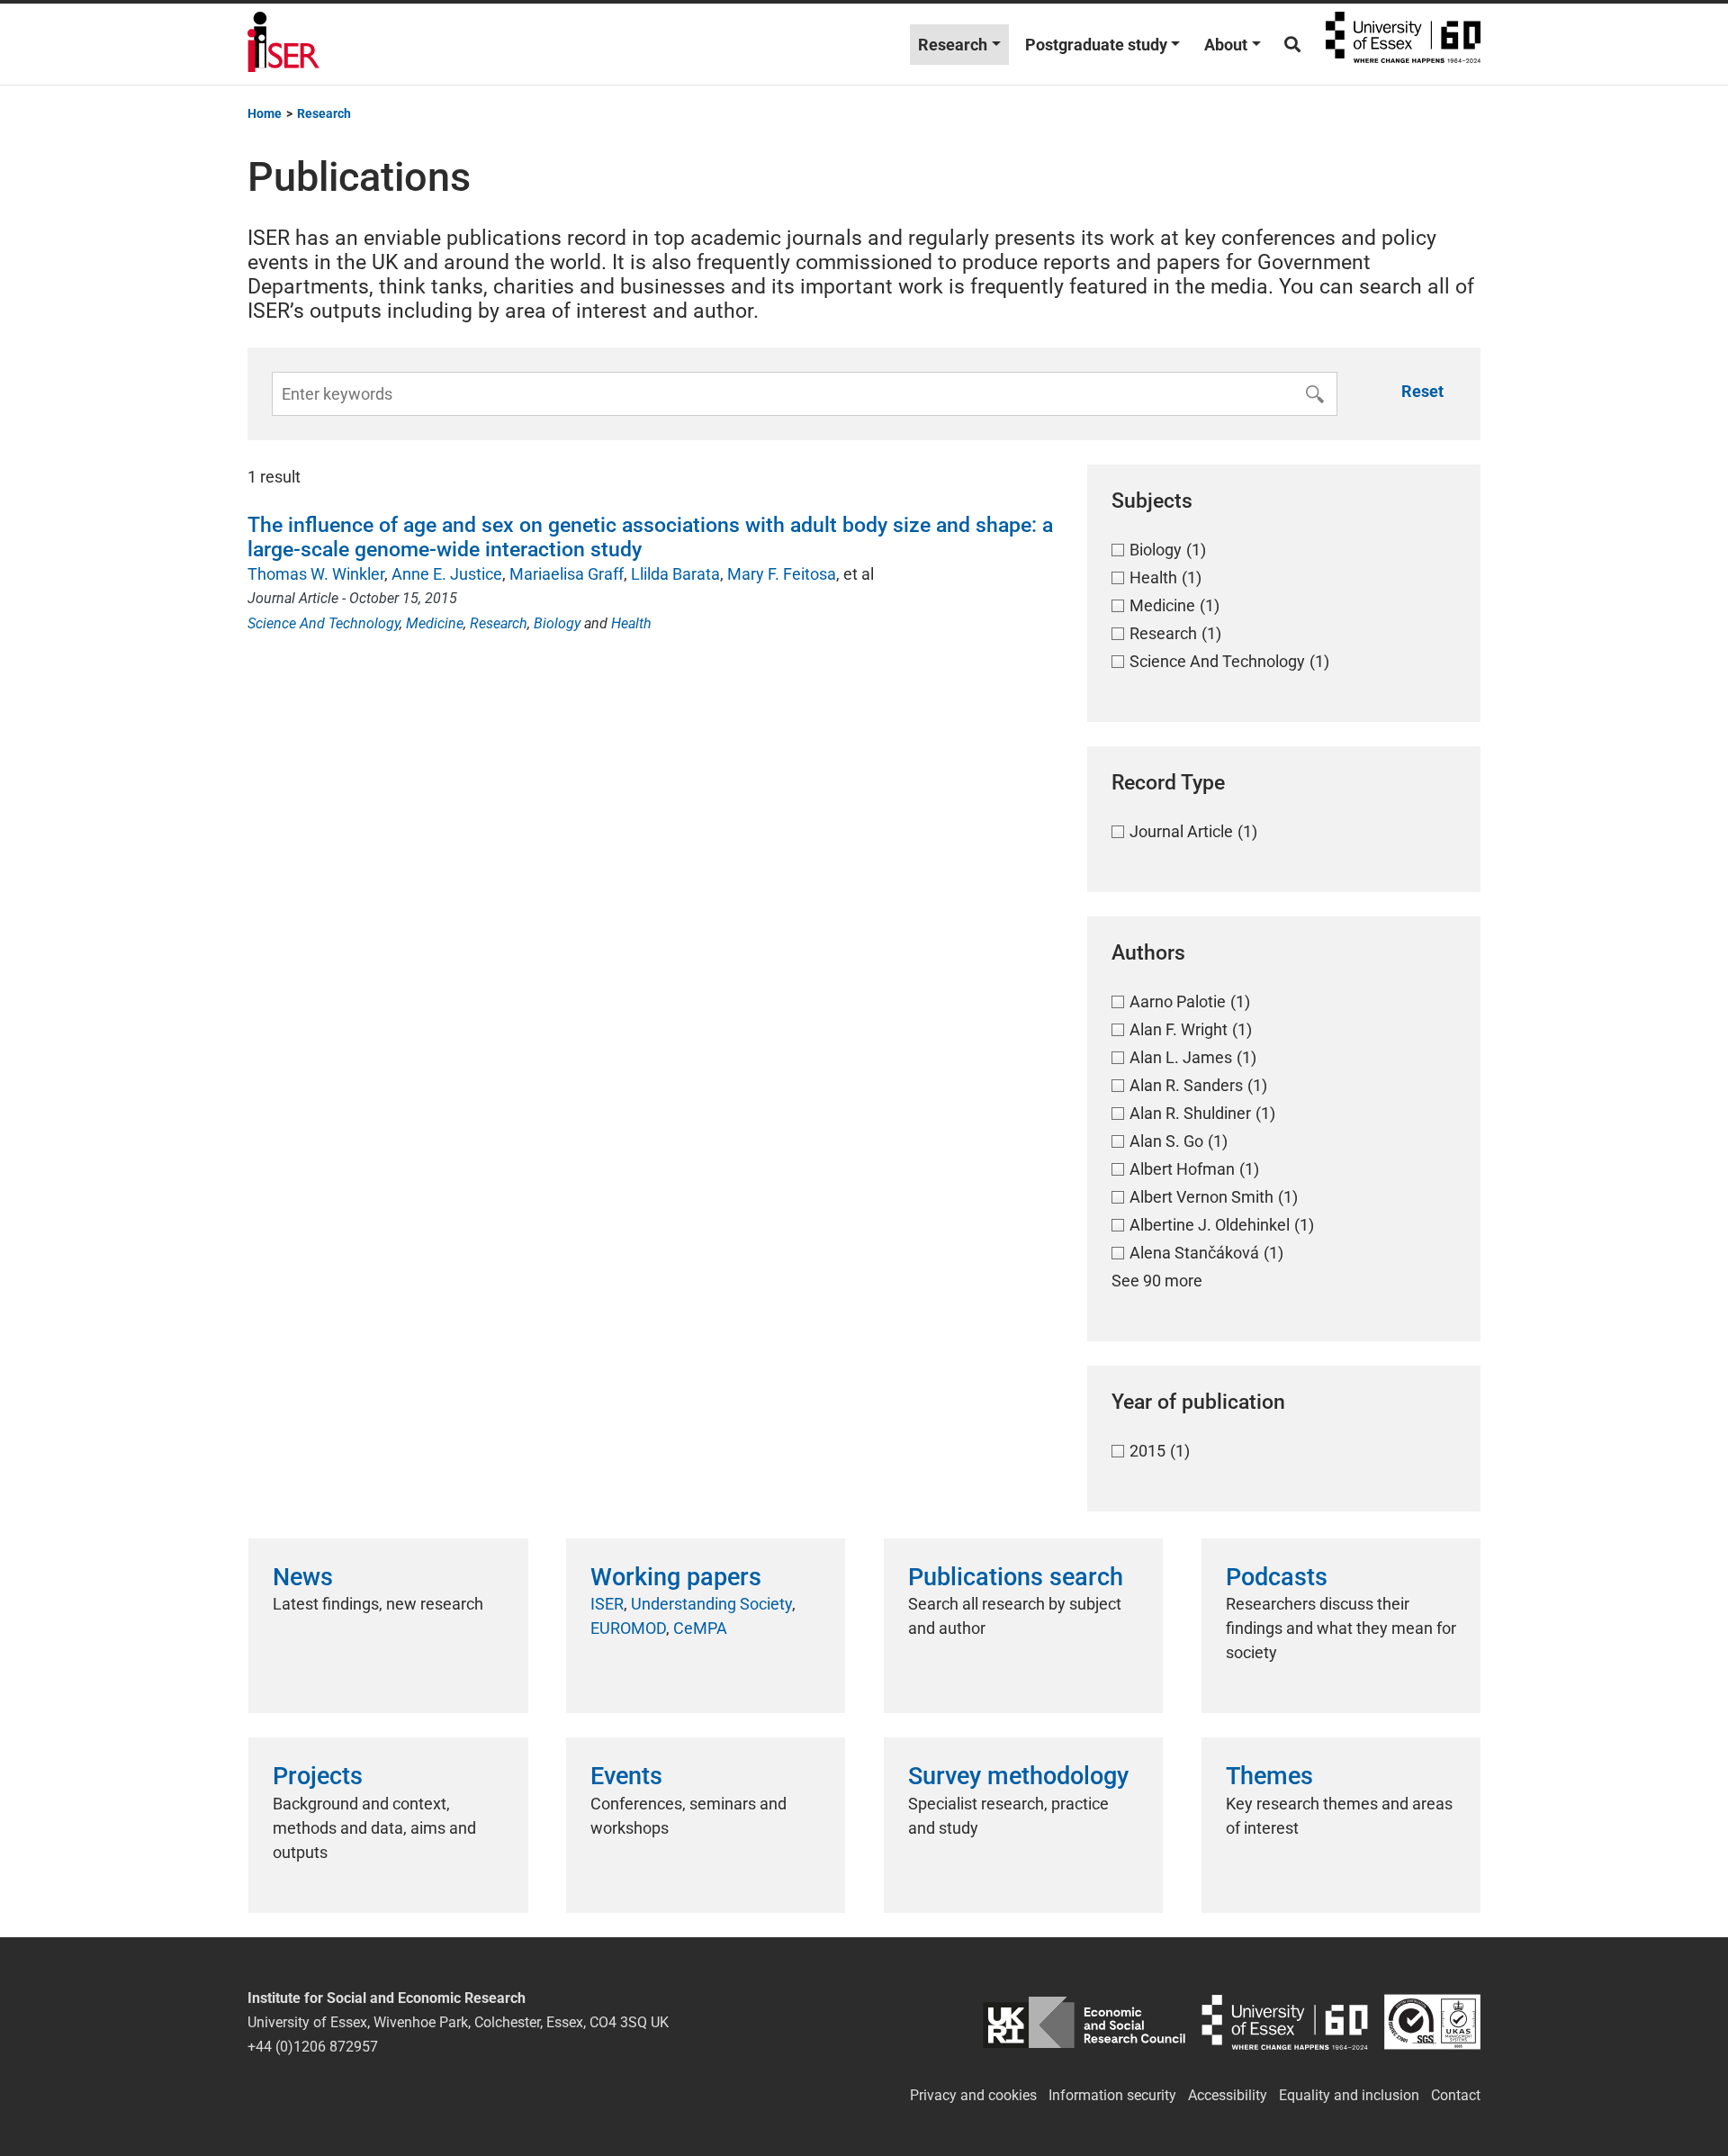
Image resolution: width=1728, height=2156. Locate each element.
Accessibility (1228, 2095)
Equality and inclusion (1349, 2095)
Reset (1422, 391)
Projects (318, 1776)
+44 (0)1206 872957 (313, 2047)
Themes (1269, 1776)
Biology (557, 623)
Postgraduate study (1096, 45)
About (1226, 45)
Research (953, 45)
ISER (607, 1604)
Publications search (1016, 1577)
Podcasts (1277, 1577)
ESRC (1084, 2022)
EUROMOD (628, 1628)
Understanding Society (711, 1604)
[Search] (1292, 45)
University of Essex (1403, 44)
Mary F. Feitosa (782, 574)
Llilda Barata (675, 574)
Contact (1456, 2095)
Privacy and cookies (973, 2095)
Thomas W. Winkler (316, 574)
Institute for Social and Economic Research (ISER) (283, 44)
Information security (1112, 2095)
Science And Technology (324, 623)
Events (626, 1776)
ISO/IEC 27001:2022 (1432, 2022)
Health (631, 623)
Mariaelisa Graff (567, 574)
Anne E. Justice (447, 574)
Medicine (435, 623)
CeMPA (700, 1628)
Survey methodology (1018, 1776)
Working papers (676, 1577)
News (303, 1577)
